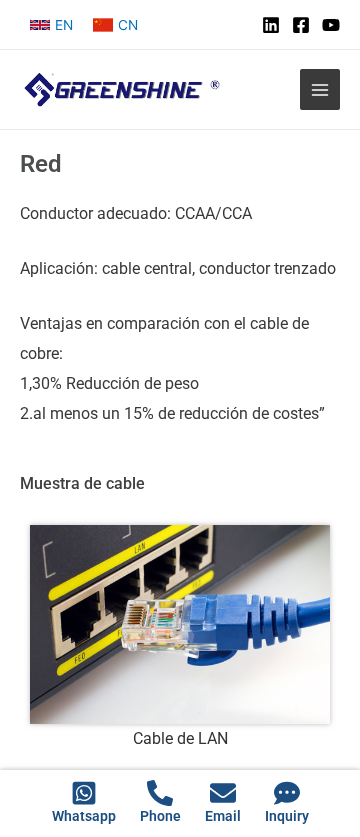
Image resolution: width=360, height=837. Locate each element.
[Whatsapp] (84, 793)
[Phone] (160, 793)
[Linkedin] (271, 25)
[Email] (223, 793)
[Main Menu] (320, 89)
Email (223, 816)
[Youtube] (331, 25)
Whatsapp (84, 816)
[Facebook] (301, 25)
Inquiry (287, 816)
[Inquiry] (287, 793)
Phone (160, 816)
